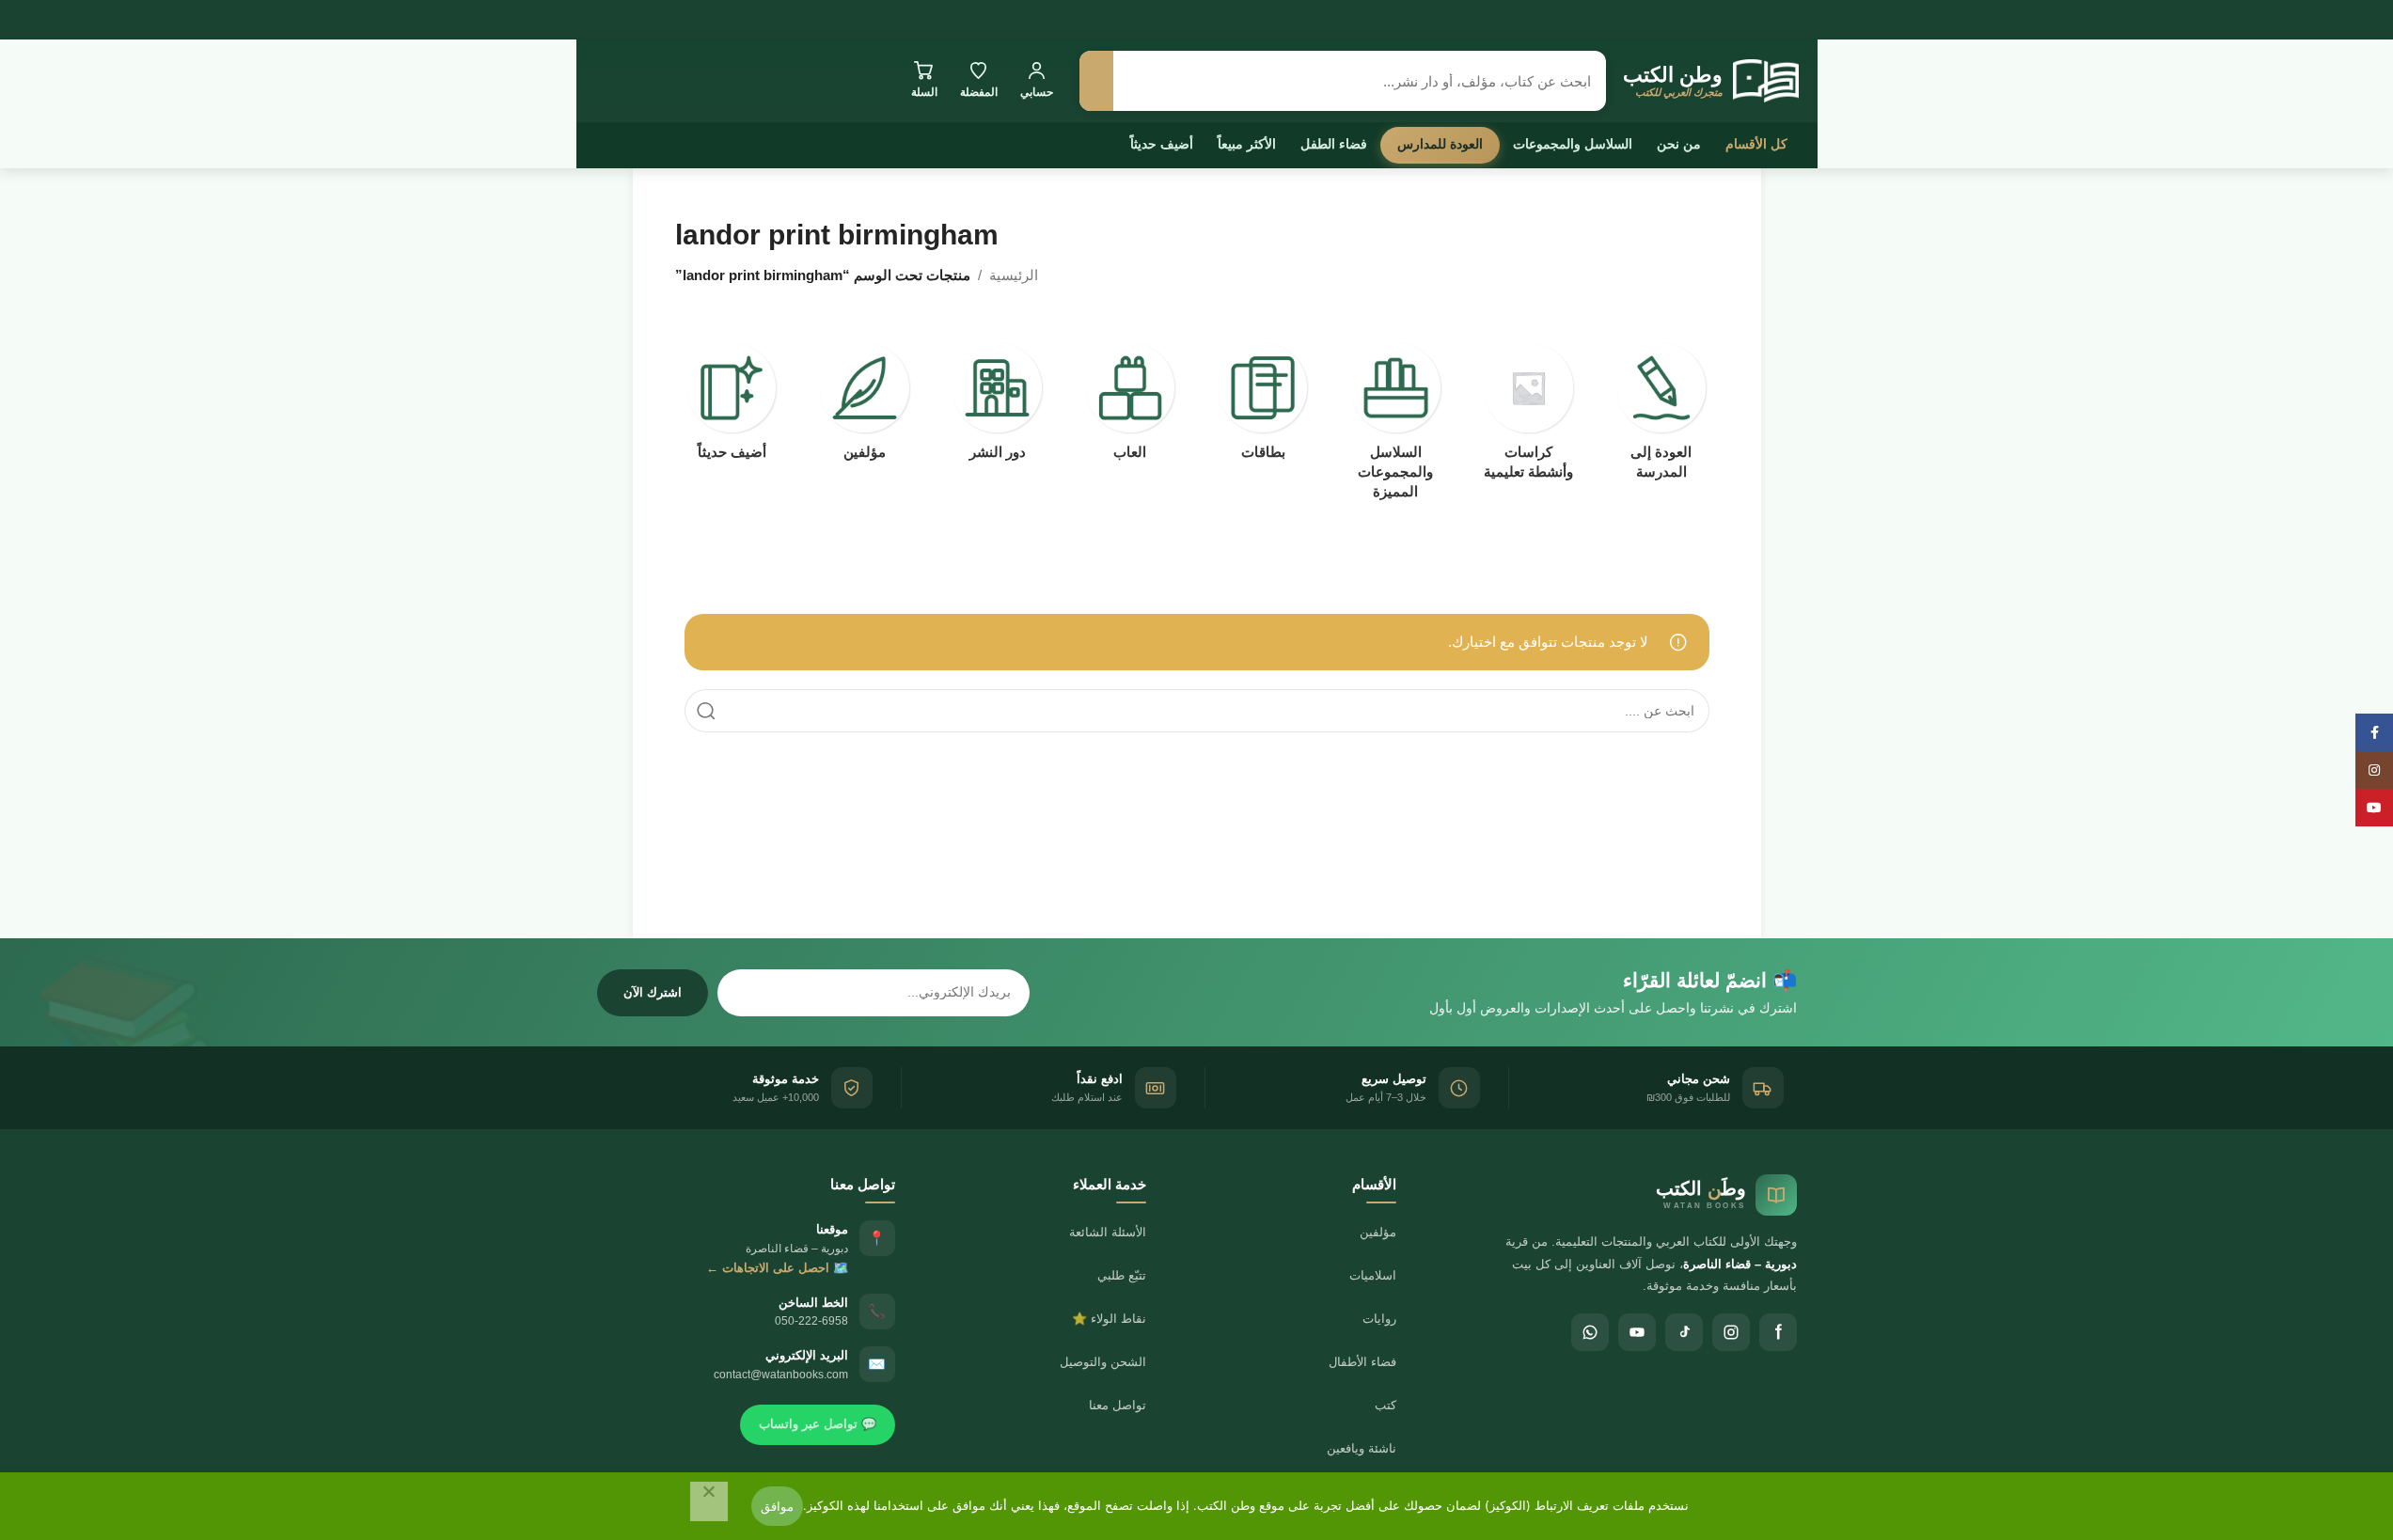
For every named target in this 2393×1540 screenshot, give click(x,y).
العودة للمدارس (1440, 144)
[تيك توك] (1684, 1332)
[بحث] (1096, 81)
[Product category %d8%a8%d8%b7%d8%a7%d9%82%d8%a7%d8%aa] (1263, 407)
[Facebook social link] (2374, 732)
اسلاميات (1373, 1275)
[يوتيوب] (1637, 1332)
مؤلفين (1378, 1232)
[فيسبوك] (1778, 1332)
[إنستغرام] (1731, 1332)
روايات (1379, 1319)
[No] (709, 1501)
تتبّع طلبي (1122, 1275)
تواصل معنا (1118, 1405)
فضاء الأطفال (1362, 1362)
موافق (777, 1506)
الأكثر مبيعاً (1247, 144)
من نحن (1679, 144)
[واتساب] (1590, 1332)
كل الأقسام (1756, 144)
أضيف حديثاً (1162, 144)
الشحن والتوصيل (1103, 1362)
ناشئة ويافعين (1362, 1448)
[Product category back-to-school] (1661, 417)
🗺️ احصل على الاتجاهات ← (777, 1268)
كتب (1385, 1405)
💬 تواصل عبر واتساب (818, 1424)
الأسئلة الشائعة (1108, 1232)
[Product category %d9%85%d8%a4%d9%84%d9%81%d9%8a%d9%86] (865, 407)
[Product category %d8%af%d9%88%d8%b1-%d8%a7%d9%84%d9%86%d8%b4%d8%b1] (997, 407)
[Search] (706, 711)
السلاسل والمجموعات (1573, 144)
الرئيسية (1014, 275)
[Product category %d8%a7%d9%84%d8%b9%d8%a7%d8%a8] (1130, 407)
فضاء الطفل (1334, 144)
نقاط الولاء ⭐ (1109, 1319)
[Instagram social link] (2374, 770)
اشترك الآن (653, 992)
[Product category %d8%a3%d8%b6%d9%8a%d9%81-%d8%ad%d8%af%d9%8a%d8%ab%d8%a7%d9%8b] (732, 407)
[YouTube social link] (2374, 808)
